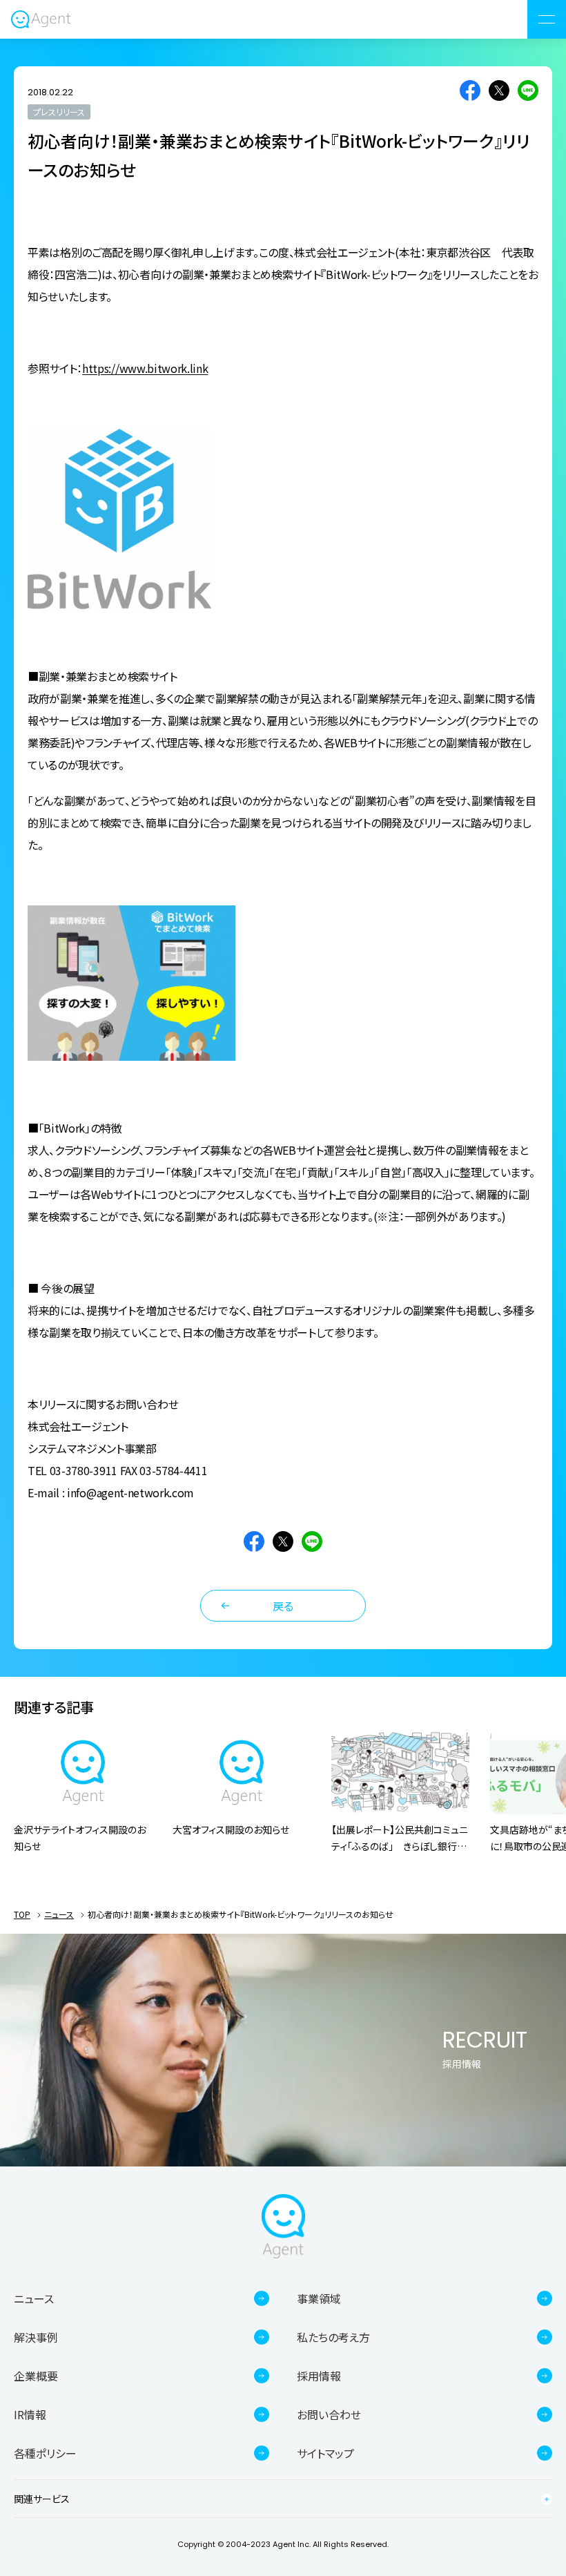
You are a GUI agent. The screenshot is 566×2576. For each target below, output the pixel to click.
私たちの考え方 (333, 2337)
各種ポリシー (45, 2453)
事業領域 (319, 2298)
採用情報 (319, 2376)
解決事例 (36, 2337)
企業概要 (36, 2376)
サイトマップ (325, 2453)
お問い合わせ (329, 2414)
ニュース (59, 1914)
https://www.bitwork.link (145, 368)
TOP (22, 1914)
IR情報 (30, 2414)
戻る (283, 1606)
